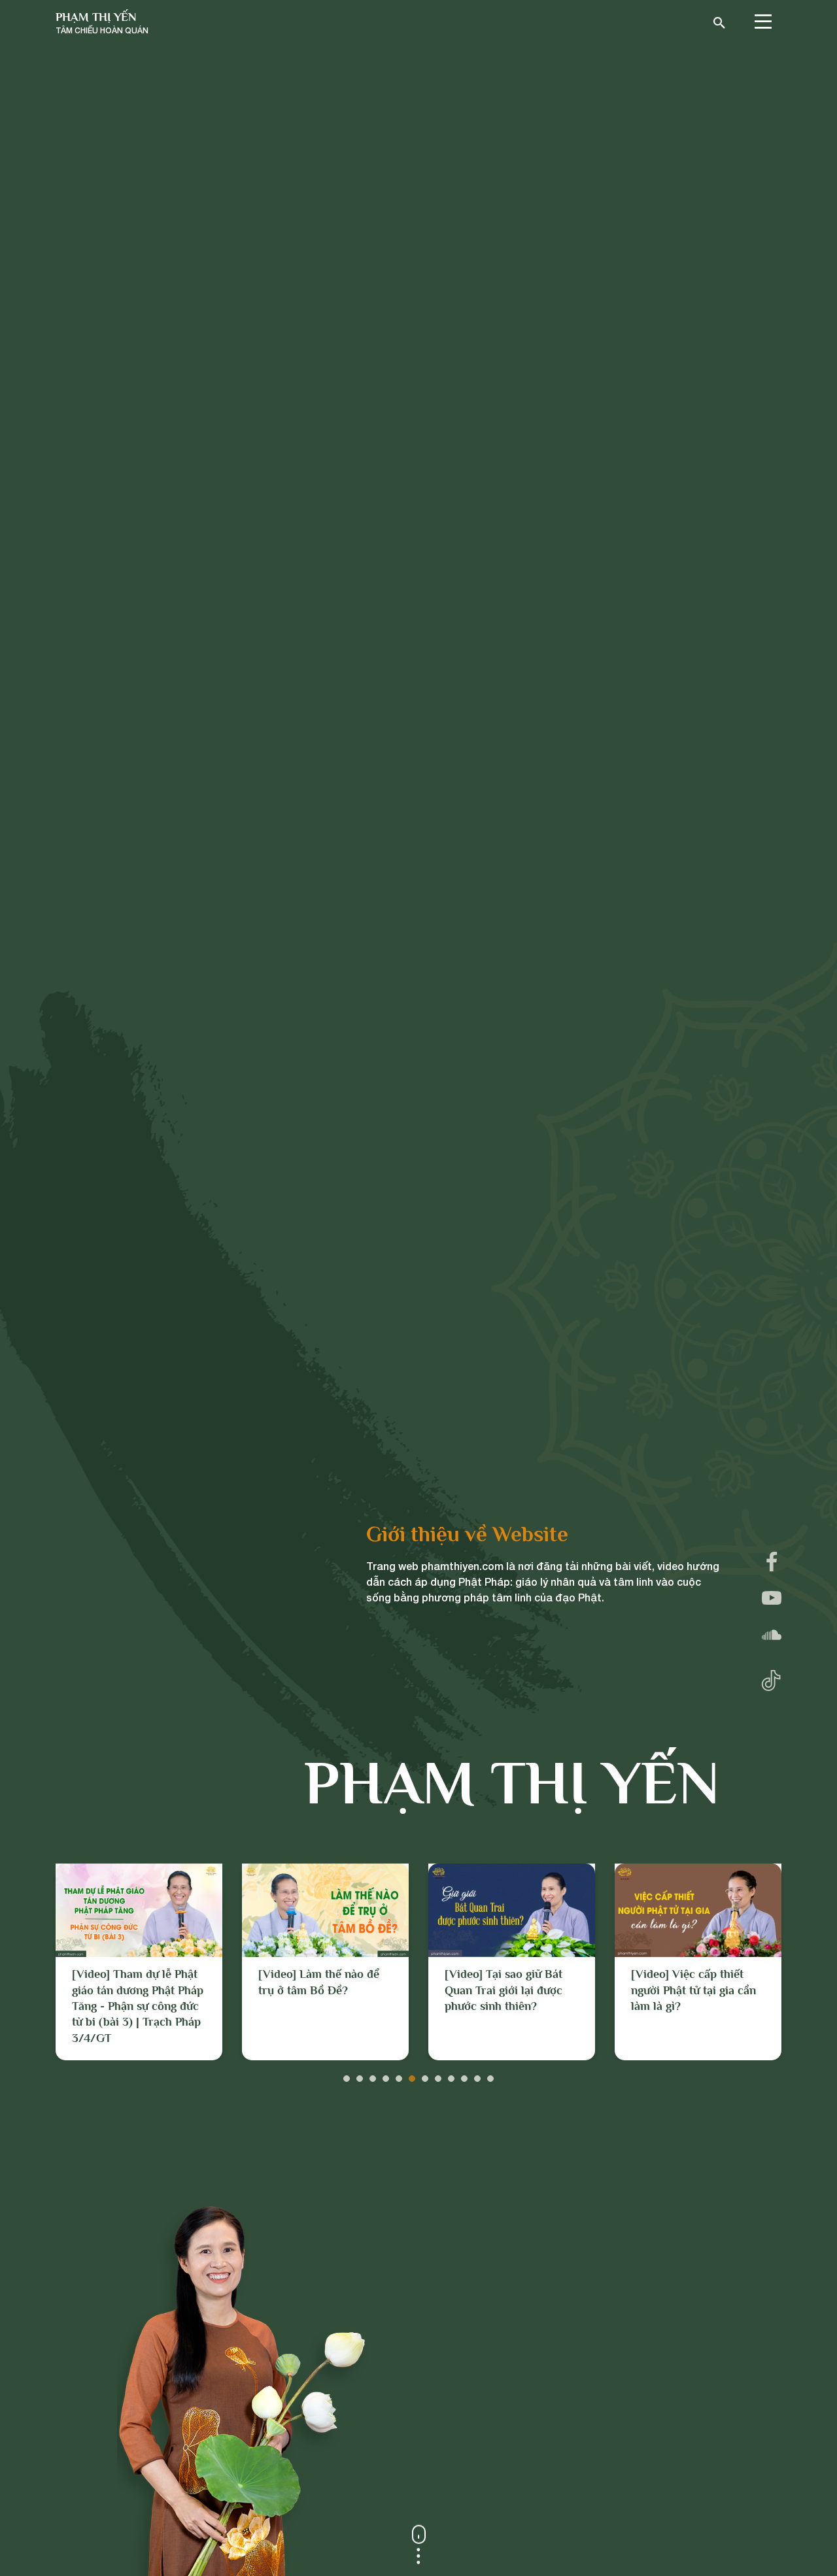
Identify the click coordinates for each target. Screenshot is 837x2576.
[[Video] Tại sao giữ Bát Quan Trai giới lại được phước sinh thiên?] (512, 1910)
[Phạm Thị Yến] (102, 23)
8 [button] (438, 2075)
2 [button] (360, 2075)
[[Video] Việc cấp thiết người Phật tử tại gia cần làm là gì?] (698, 1910)
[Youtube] (772, 1598)
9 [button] (451, 2075)
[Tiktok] (771, 1678)
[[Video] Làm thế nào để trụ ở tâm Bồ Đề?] (325, 1910)
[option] (139, 1962)
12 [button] (490, 2075)
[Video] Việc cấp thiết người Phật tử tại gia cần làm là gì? (693, 1990)
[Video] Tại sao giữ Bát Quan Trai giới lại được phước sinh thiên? (504, 1990)
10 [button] (464, 2075)
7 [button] (425, 2075)
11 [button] (477, 2075)
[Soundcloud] (772, 1635)
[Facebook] (772, 1562)
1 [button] (347, 2075)
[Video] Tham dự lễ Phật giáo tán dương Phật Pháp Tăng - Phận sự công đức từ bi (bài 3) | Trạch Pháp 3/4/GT (138, 2006)
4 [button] (386, 2075)
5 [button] (399, 2075)
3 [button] (373, 2075)
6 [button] (412, 2075)
